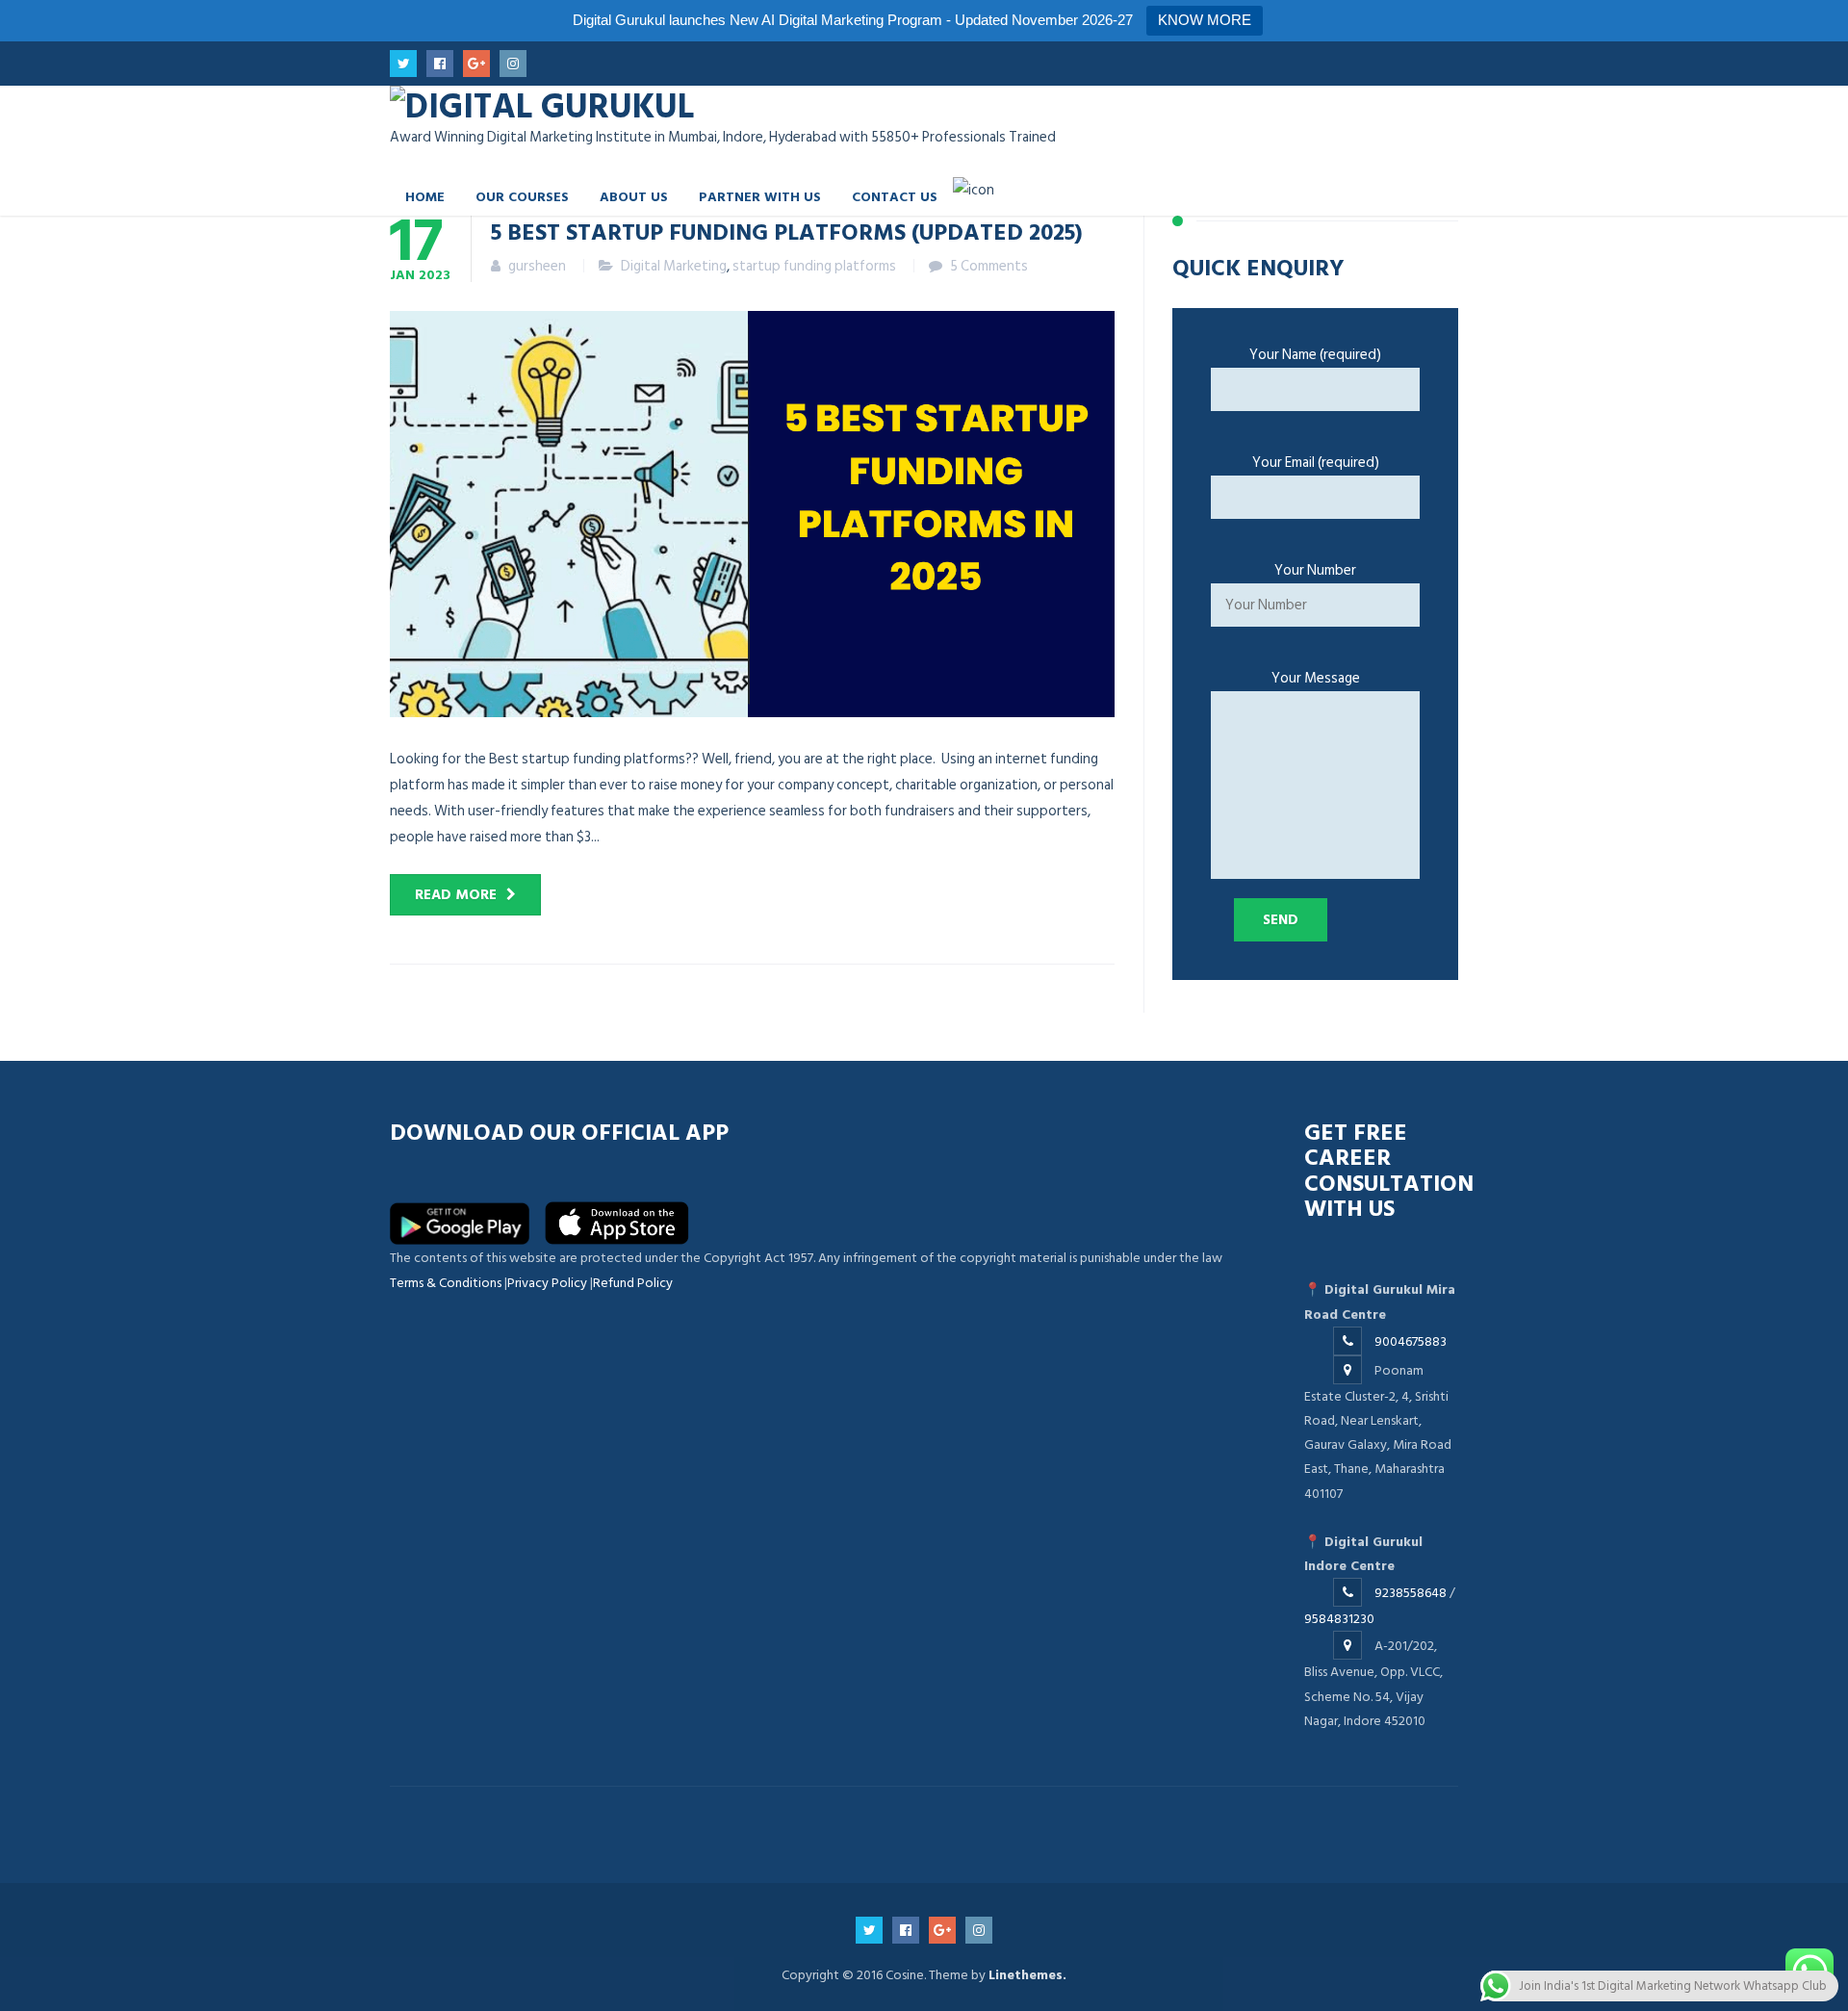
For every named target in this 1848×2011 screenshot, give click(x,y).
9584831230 (1339, 1619)
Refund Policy (633, 1283)
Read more (456, 895)
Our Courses (522, 196)
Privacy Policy (547, 1283)
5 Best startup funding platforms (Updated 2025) (787, 231)
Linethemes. (1027, 1975)
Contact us (895, 196)
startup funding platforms (814, 266)
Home (425, 196)
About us (634, 196)
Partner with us (760, 196)
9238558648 (1411, 1593)
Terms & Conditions (446, 1283)
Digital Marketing (674, 266)
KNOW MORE (1205, 20)
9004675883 (1411, 1341)
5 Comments (989, 266)
